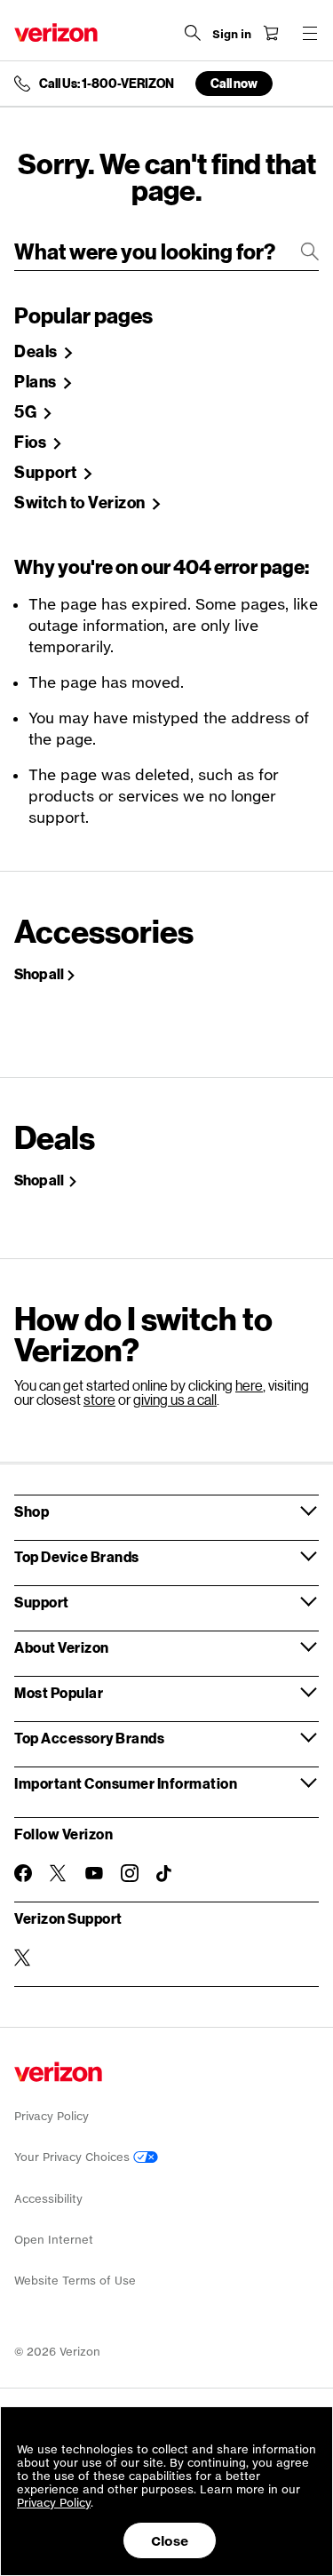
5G (27, 412)
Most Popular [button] (59, 1692)
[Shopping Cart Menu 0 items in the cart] (271, 33)
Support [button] (42, 1602)
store (99, 1399)
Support (47, 473)
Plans (37, 382)
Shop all (39, 974)
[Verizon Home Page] (56, 32)
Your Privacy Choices (74, 2157)
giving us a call (175, 1399)
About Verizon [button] (62, 1647)
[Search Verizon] (193, 33)
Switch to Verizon (81, 503)
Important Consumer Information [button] (126, 1783)
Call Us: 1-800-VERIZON (107, 84)
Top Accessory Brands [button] (89, 1738)
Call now (234, 83)
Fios (32, 443)
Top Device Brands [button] (77, 1556)
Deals (37, 352)
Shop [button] (32, 1511)
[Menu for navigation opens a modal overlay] (310, 33)
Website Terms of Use (75, 2281)
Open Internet (54, 2240)
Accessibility (48, 2199)
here (249, 1385)
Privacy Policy (52, 2116)
